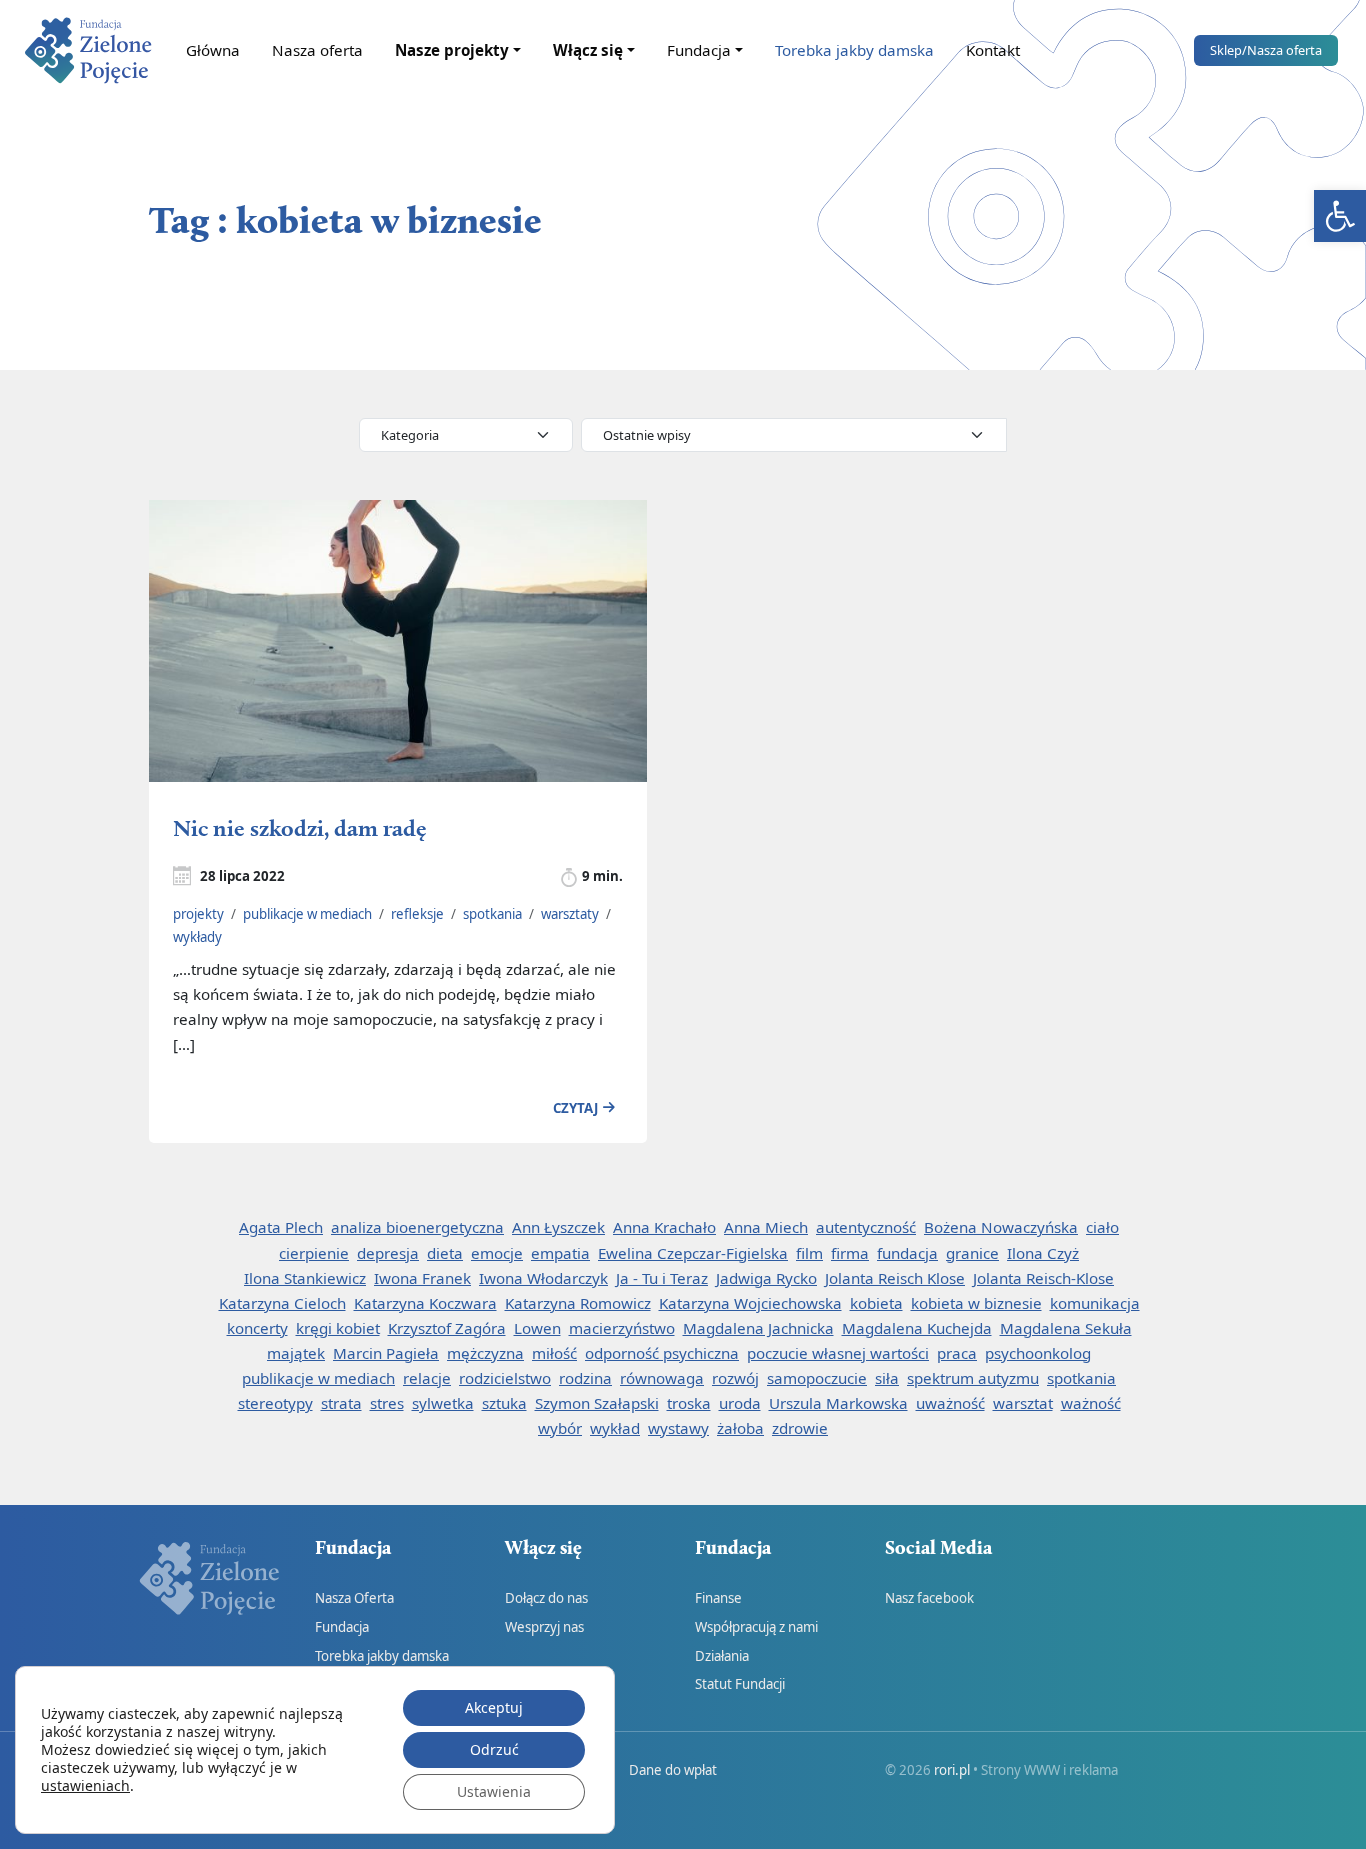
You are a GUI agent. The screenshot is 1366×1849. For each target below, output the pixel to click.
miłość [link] (554, 1353)
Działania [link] (722, 1656)
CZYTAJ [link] (575, 1108)
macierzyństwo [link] (622, 1328)
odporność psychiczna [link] (662, 1353)
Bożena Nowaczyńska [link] (1001, 1227)
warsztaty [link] (570, 914)
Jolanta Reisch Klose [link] (895, 1278)
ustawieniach (85, 1786)
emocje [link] (497, 1253)
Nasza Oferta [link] (354, 1598)
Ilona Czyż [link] (1043, 1253)
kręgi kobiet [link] (338, 1328)
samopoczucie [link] (817, 1378)
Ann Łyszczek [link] (558, 1227)
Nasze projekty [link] (452, 50)
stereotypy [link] (275, 1403)
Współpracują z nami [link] (756, 1627)
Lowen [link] (537, 1328)
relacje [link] (427, 1378)
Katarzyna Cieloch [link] (282, 1303)
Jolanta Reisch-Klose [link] (1043, 1278)
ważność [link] (1091, 1403)
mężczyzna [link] (485, 1353)
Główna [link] (213, 50)
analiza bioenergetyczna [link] (417, 1227)
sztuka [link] (504, 1403)
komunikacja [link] (1095, 1303)
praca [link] (957, 1353)
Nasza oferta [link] (317, 50)
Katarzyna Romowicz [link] (578, 1303)
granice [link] (972, 1253)
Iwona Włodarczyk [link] (543, 1278)
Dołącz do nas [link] (546, 1598)
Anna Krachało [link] (664, 1227)
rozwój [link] (735, 1378)
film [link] (809, 1253)
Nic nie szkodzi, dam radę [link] (300, 827)
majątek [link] (296, 1353)
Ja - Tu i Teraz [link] (662, 1278)
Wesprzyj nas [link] (544, 1627)
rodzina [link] (585, 1378)
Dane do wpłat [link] (673, 1770)
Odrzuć (494, 1749)
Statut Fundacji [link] (740, 1684)
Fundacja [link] (699, 50)
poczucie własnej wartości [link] (838, 1353)
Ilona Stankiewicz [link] (305, 1278)
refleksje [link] (417, 914)
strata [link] (341, 1403)
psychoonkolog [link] (1038, 1353)
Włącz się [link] (588, 50)
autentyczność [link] (866, 1227)
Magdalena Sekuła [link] (1066, 1328)
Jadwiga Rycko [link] (766, 1278)
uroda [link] (740, 1403)
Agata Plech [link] (281, 1227)
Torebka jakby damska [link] (854, 50)
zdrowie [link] (800, 1428)
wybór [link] (560, 1428)
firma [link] (850, 1253)
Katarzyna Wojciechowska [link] (750, 1303)
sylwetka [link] (443, 1403)
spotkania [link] (492, 914)
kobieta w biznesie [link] (976, 1303)
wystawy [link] (678, 1428)
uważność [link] (950, 1403)
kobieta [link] (876, 1303)
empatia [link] (560, 1253)
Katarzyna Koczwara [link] (425, 1303)
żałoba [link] (740, 1428)
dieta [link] (445, 1253)
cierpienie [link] (314, 1253)
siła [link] (887, 1378)
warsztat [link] (1023, 1403)
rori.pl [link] (952, 1770)
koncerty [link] (257, 1328)
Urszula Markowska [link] (838, 1403)
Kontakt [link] (993, 50)
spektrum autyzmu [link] (973, 1378)
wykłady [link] (197, 937)
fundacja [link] (907, 1253)
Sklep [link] (1266, 50)
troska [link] (689, 1403)
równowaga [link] (662, 1378)
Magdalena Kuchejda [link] (917, 1328)
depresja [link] (388, 1253)
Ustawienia (494, 1791)
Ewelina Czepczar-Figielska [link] (693, 1253)
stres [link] (387, 1403)
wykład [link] (615, 1428)
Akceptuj (494, 1707)
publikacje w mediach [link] (307, 914)
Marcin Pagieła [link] (386, 1353)
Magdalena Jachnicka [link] (758, 1328)
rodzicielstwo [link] (505, 1378)
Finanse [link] (718, 1598)
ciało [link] (1102, 1227)
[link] (1340, 216)
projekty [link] (198, 914)
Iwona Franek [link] (422, 1278)
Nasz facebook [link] (929, 1598)
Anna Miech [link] (766, 1227)
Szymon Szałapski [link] (597, 1403)
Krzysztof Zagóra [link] (447, 1328)
